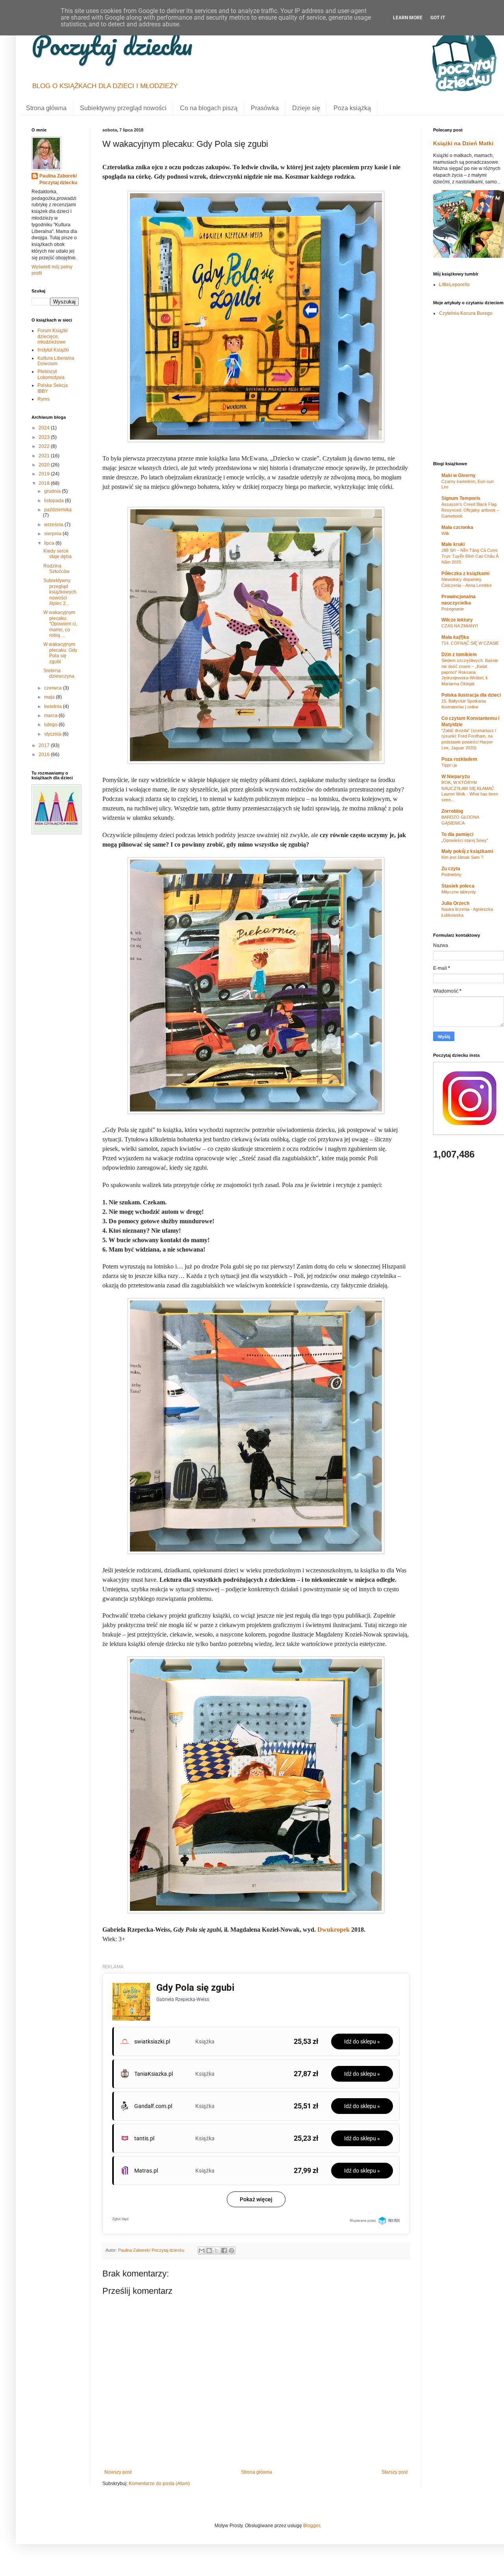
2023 (45, 437)
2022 (45, 446)
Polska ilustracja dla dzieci (471, 695)
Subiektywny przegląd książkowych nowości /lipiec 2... (60, 592)
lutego (51, 725)
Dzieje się (306, 108)
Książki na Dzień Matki (463, 143)
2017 (45, 745)
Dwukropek (334, 1930)
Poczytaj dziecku (112, 45)
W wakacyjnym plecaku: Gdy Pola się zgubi (60, 653)
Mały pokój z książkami (467, 851)
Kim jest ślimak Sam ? (462, 857)
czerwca (54, 688)
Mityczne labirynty (459, 892)
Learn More (408, 18)
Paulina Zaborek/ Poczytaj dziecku (58, 179)
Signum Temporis (461, 498)
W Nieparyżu (456, 777)
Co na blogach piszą (209, 108)
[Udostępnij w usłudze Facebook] (224, 2251)
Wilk (445, 533)
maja (50, 697)
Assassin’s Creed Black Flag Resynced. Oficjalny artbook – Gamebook (470, 510)
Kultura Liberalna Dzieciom (56, 361)
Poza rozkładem (459, 759)
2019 (45, 474)
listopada (55, 501)
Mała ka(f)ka (455, 637)
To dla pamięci (457, 834)
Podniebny (451, 875)
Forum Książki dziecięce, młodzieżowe (53, 336)
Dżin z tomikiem (459, 655)
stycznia (53, 734)
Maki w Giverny (459, 475)
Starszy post (395, 2472)
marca (51, 716)
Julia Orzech (455, 903)
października (58, 510)
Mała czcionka (457, 527)
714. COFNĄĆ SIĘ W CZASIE (470, 643)
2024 (45, 428)
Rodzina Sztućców (57, 569)
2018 (45, 483)
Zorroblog (452, 811)
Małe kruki (453, 544)
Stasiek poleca (458, 886)
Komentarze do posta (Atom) (159, 2484)
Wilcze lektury (457, 620)
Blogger (311, 2526)
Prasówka (265, 108)
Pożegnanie (453, 609)
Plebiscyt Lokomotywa (51, 374)
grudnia (53, 491)
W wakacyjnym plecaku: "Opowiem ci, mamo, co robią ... (60, 624)
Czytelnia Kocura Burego (466, 313)
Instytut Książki (53, 350)
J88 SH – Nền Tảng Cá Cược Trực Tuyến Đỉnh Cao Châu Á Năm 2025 (470, 556)
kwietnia (54, 706)
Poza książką (352, 108)
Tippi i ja (449, 765)
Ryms (44, 399)
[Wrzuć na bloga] (209, 2251)
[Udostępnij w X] (217, 2251)
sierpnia (53, 534)
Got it (438, 18)
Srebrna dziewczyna (59, 673)
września (54, 525)
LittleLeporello (454, 285)
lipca (50, 543)
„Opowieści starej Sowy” (465, 840)
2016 (45, 754)
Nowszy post (118, 2472)
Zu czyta (451, 869)
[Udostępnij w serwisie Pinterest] (232, 2251)
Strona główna (46, 108)
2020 (45, 465)
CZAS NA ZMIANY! (460, 626)
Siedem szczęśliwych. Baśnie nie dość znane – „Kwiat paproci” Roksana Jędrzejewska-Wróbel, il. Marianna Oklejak (470, 672)
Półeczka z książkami (465, 573)
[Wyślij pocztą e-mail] (202, 2251)
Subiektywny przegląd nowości (123, 108)
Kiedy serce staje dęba (57, 554)
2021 (45, 456)
